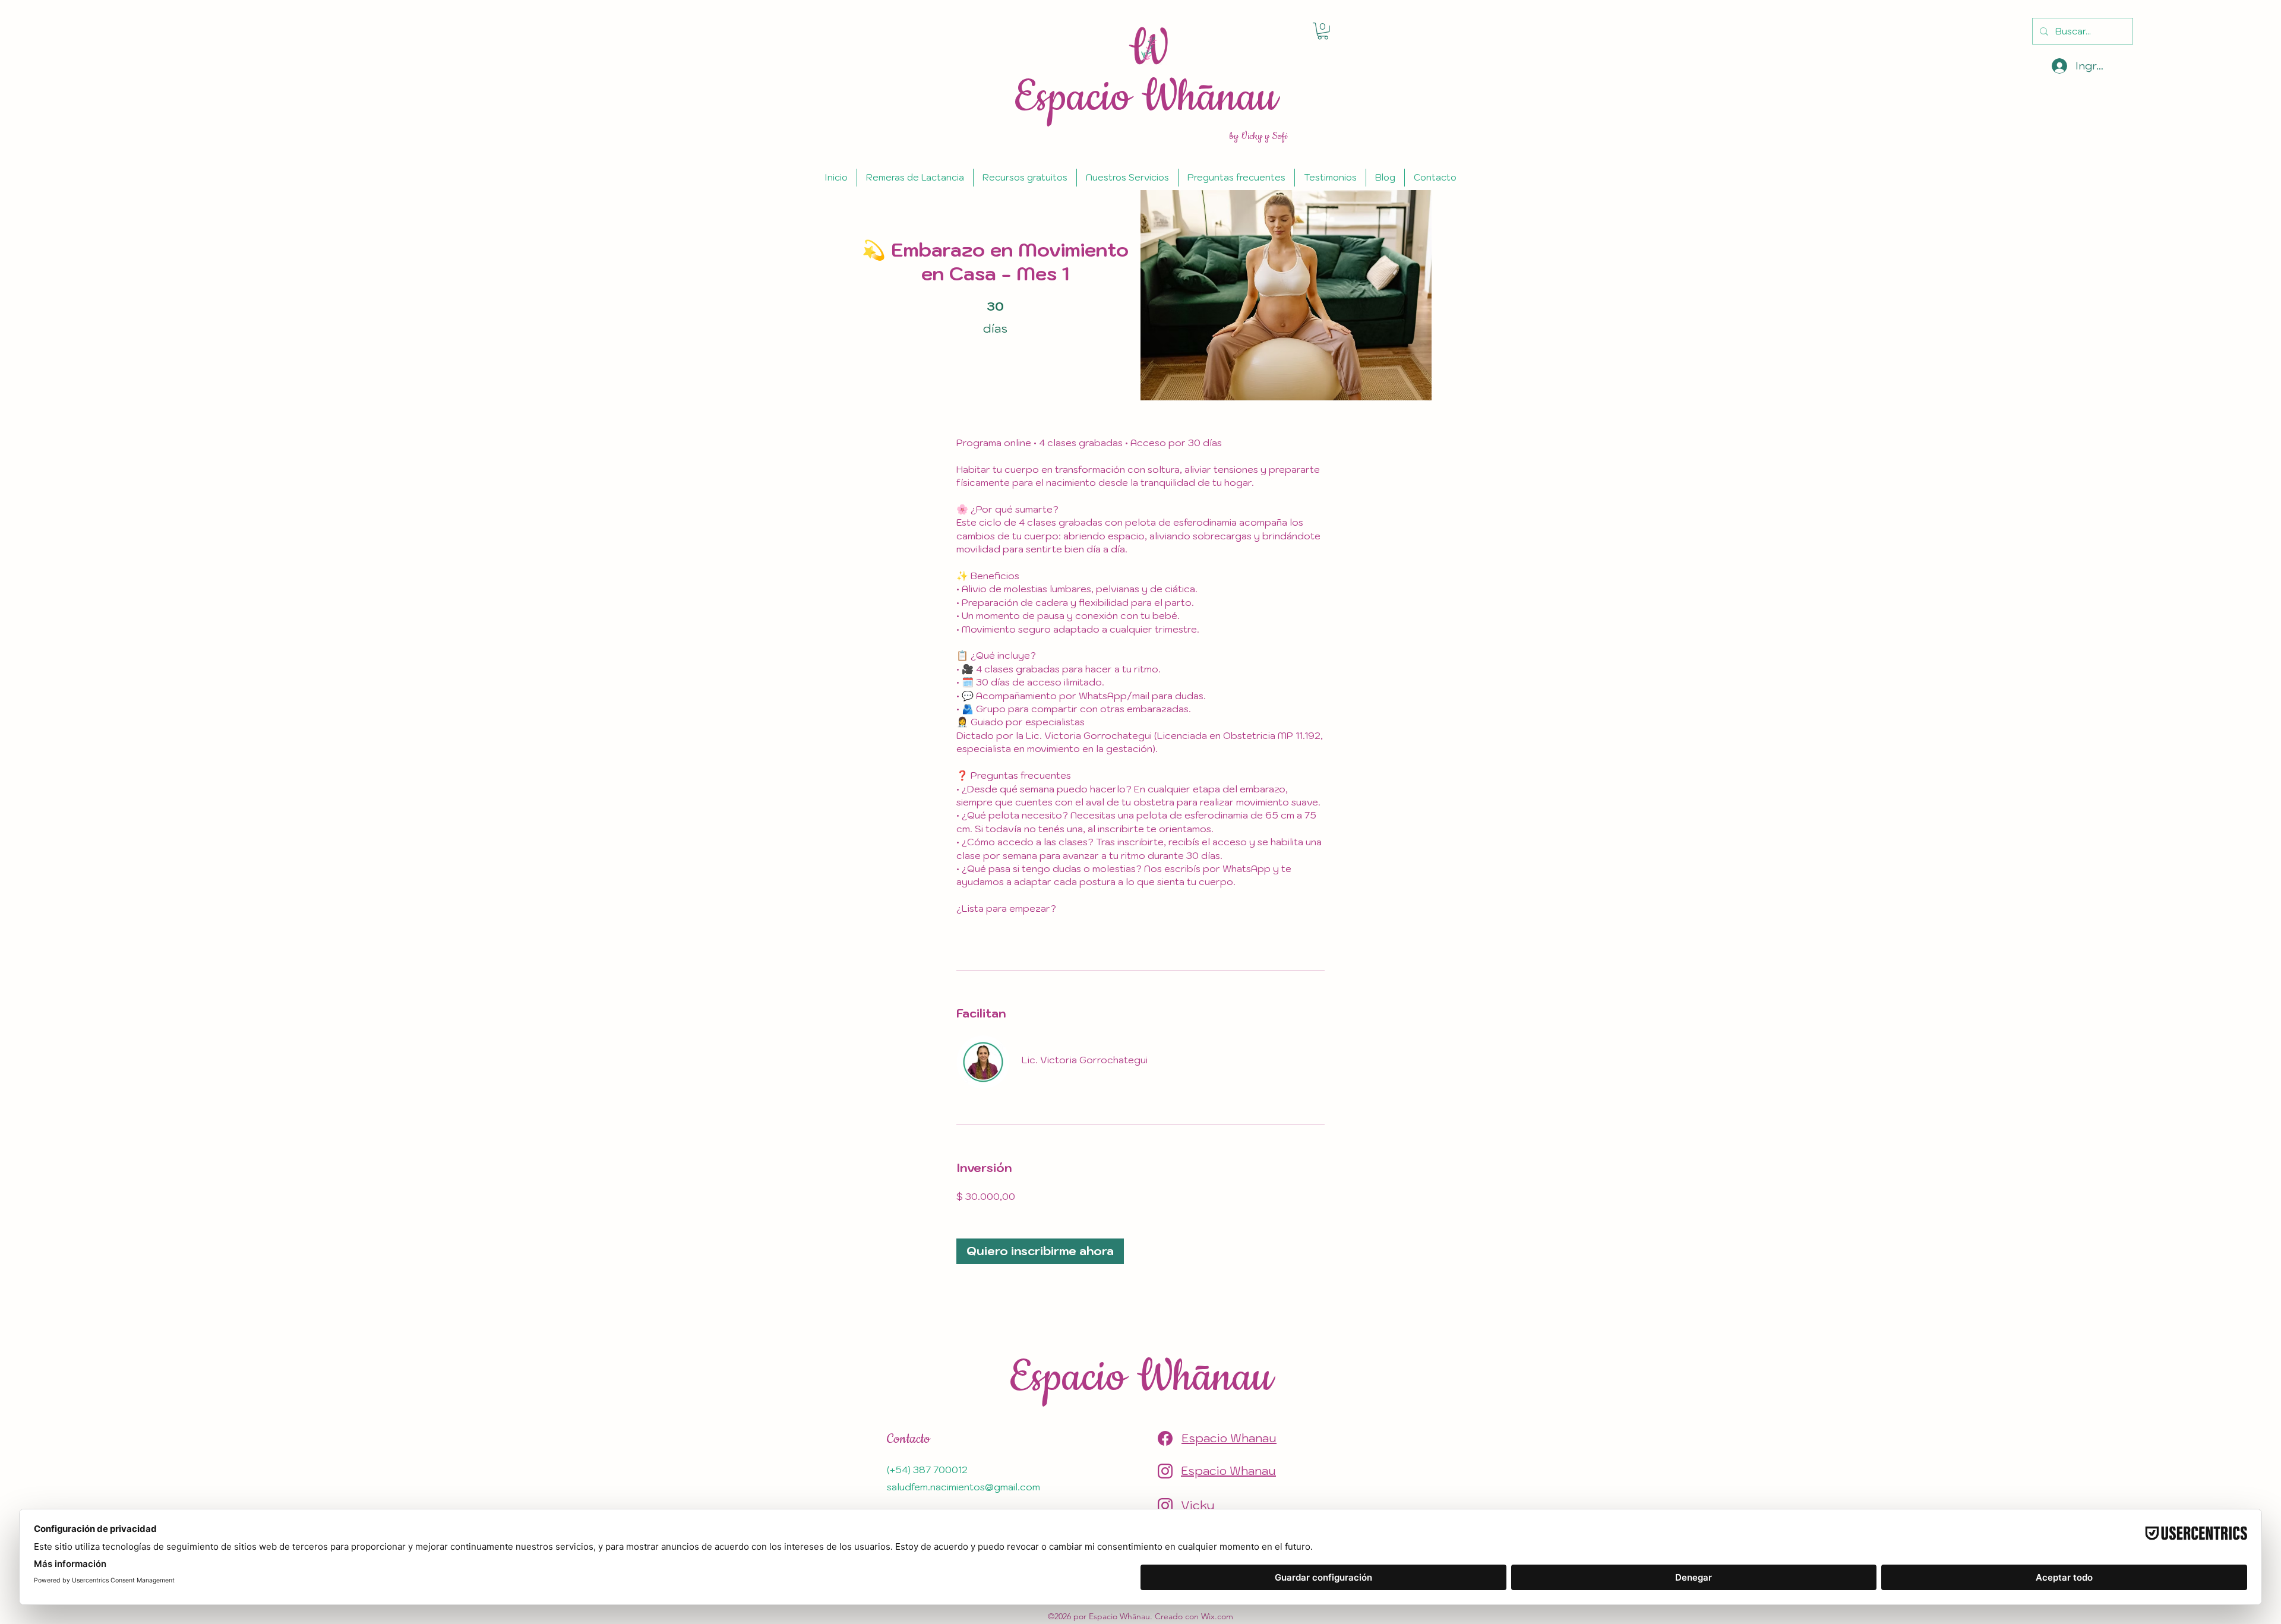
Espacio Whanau (1229, 1438)
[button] (1323, 31)
